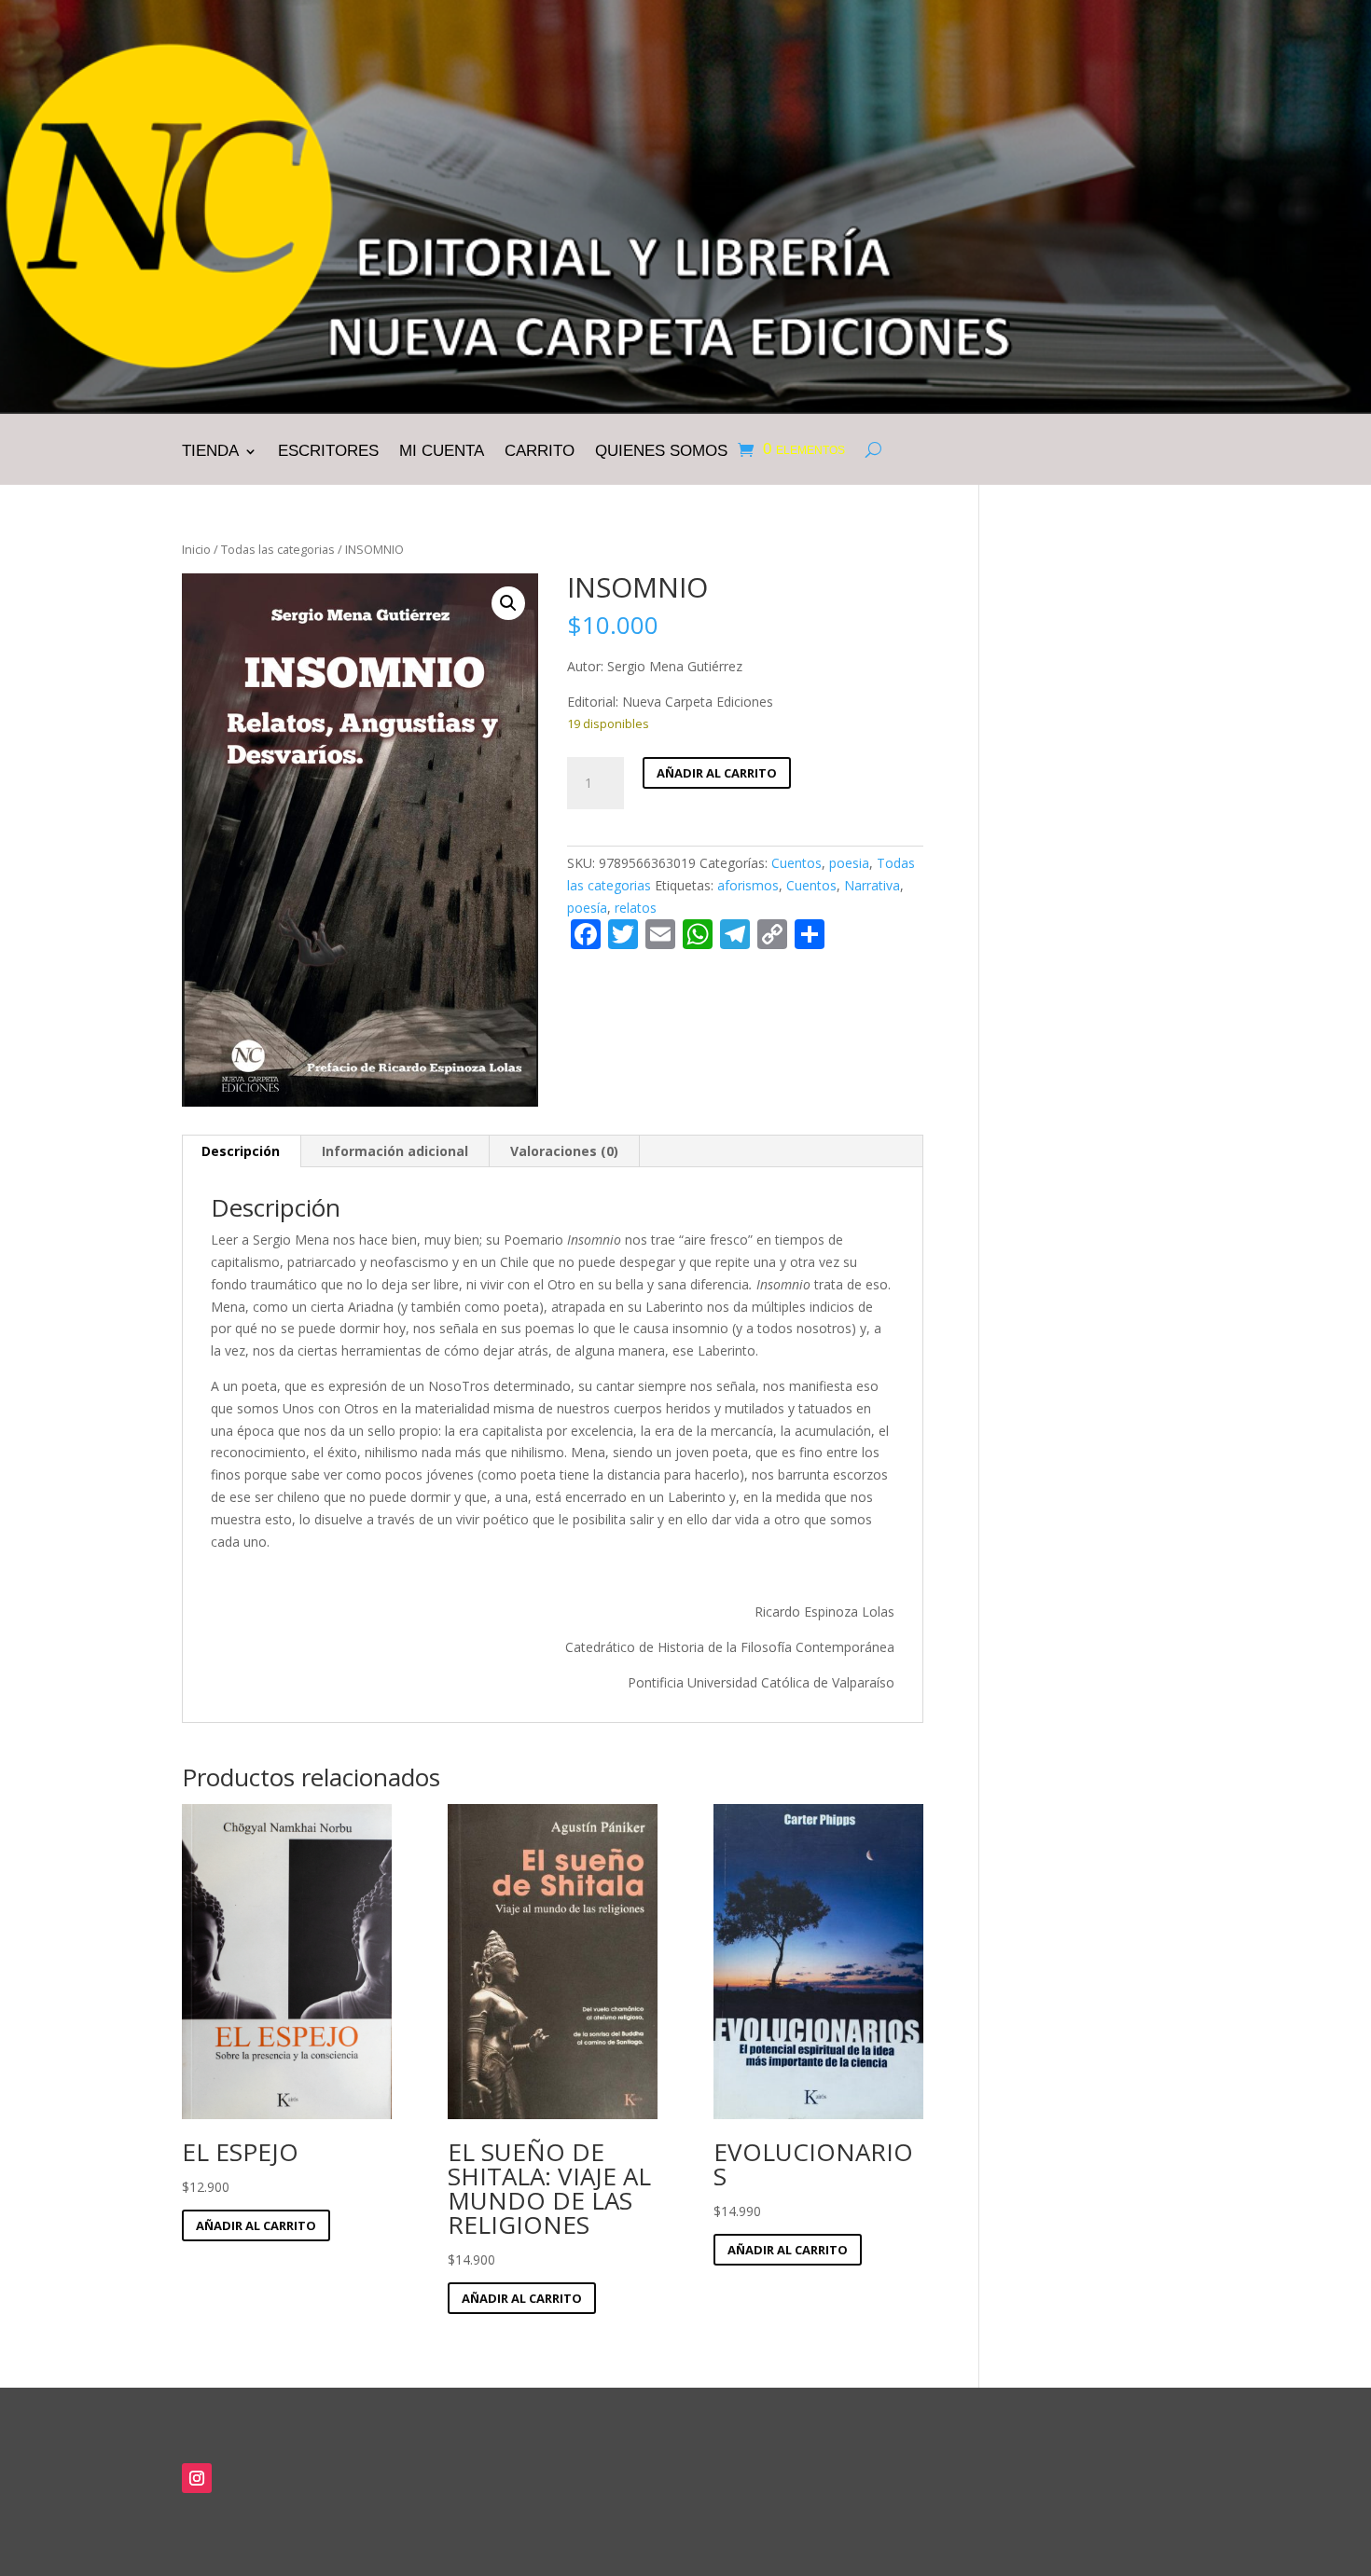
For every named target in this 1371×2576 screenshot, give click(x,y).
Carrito (540, 452)
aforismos (748, 885)
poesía (587, 908)
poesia (849, 863)
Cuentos (796, 863)
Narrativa (872, 885)
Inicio (196, 549)
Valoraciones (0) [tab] (564, 1151)
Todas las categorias (278, 549)
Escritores (328, 452)
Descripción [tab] (241, 1151)
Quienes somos (661, 452)
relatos (636, 908)
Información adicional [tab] (395, 1151)
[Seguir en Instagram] (197, 2478)
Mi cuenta (442, 452)
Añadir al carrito (717, 773)
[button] (508, 603)
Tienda (210, 452)
